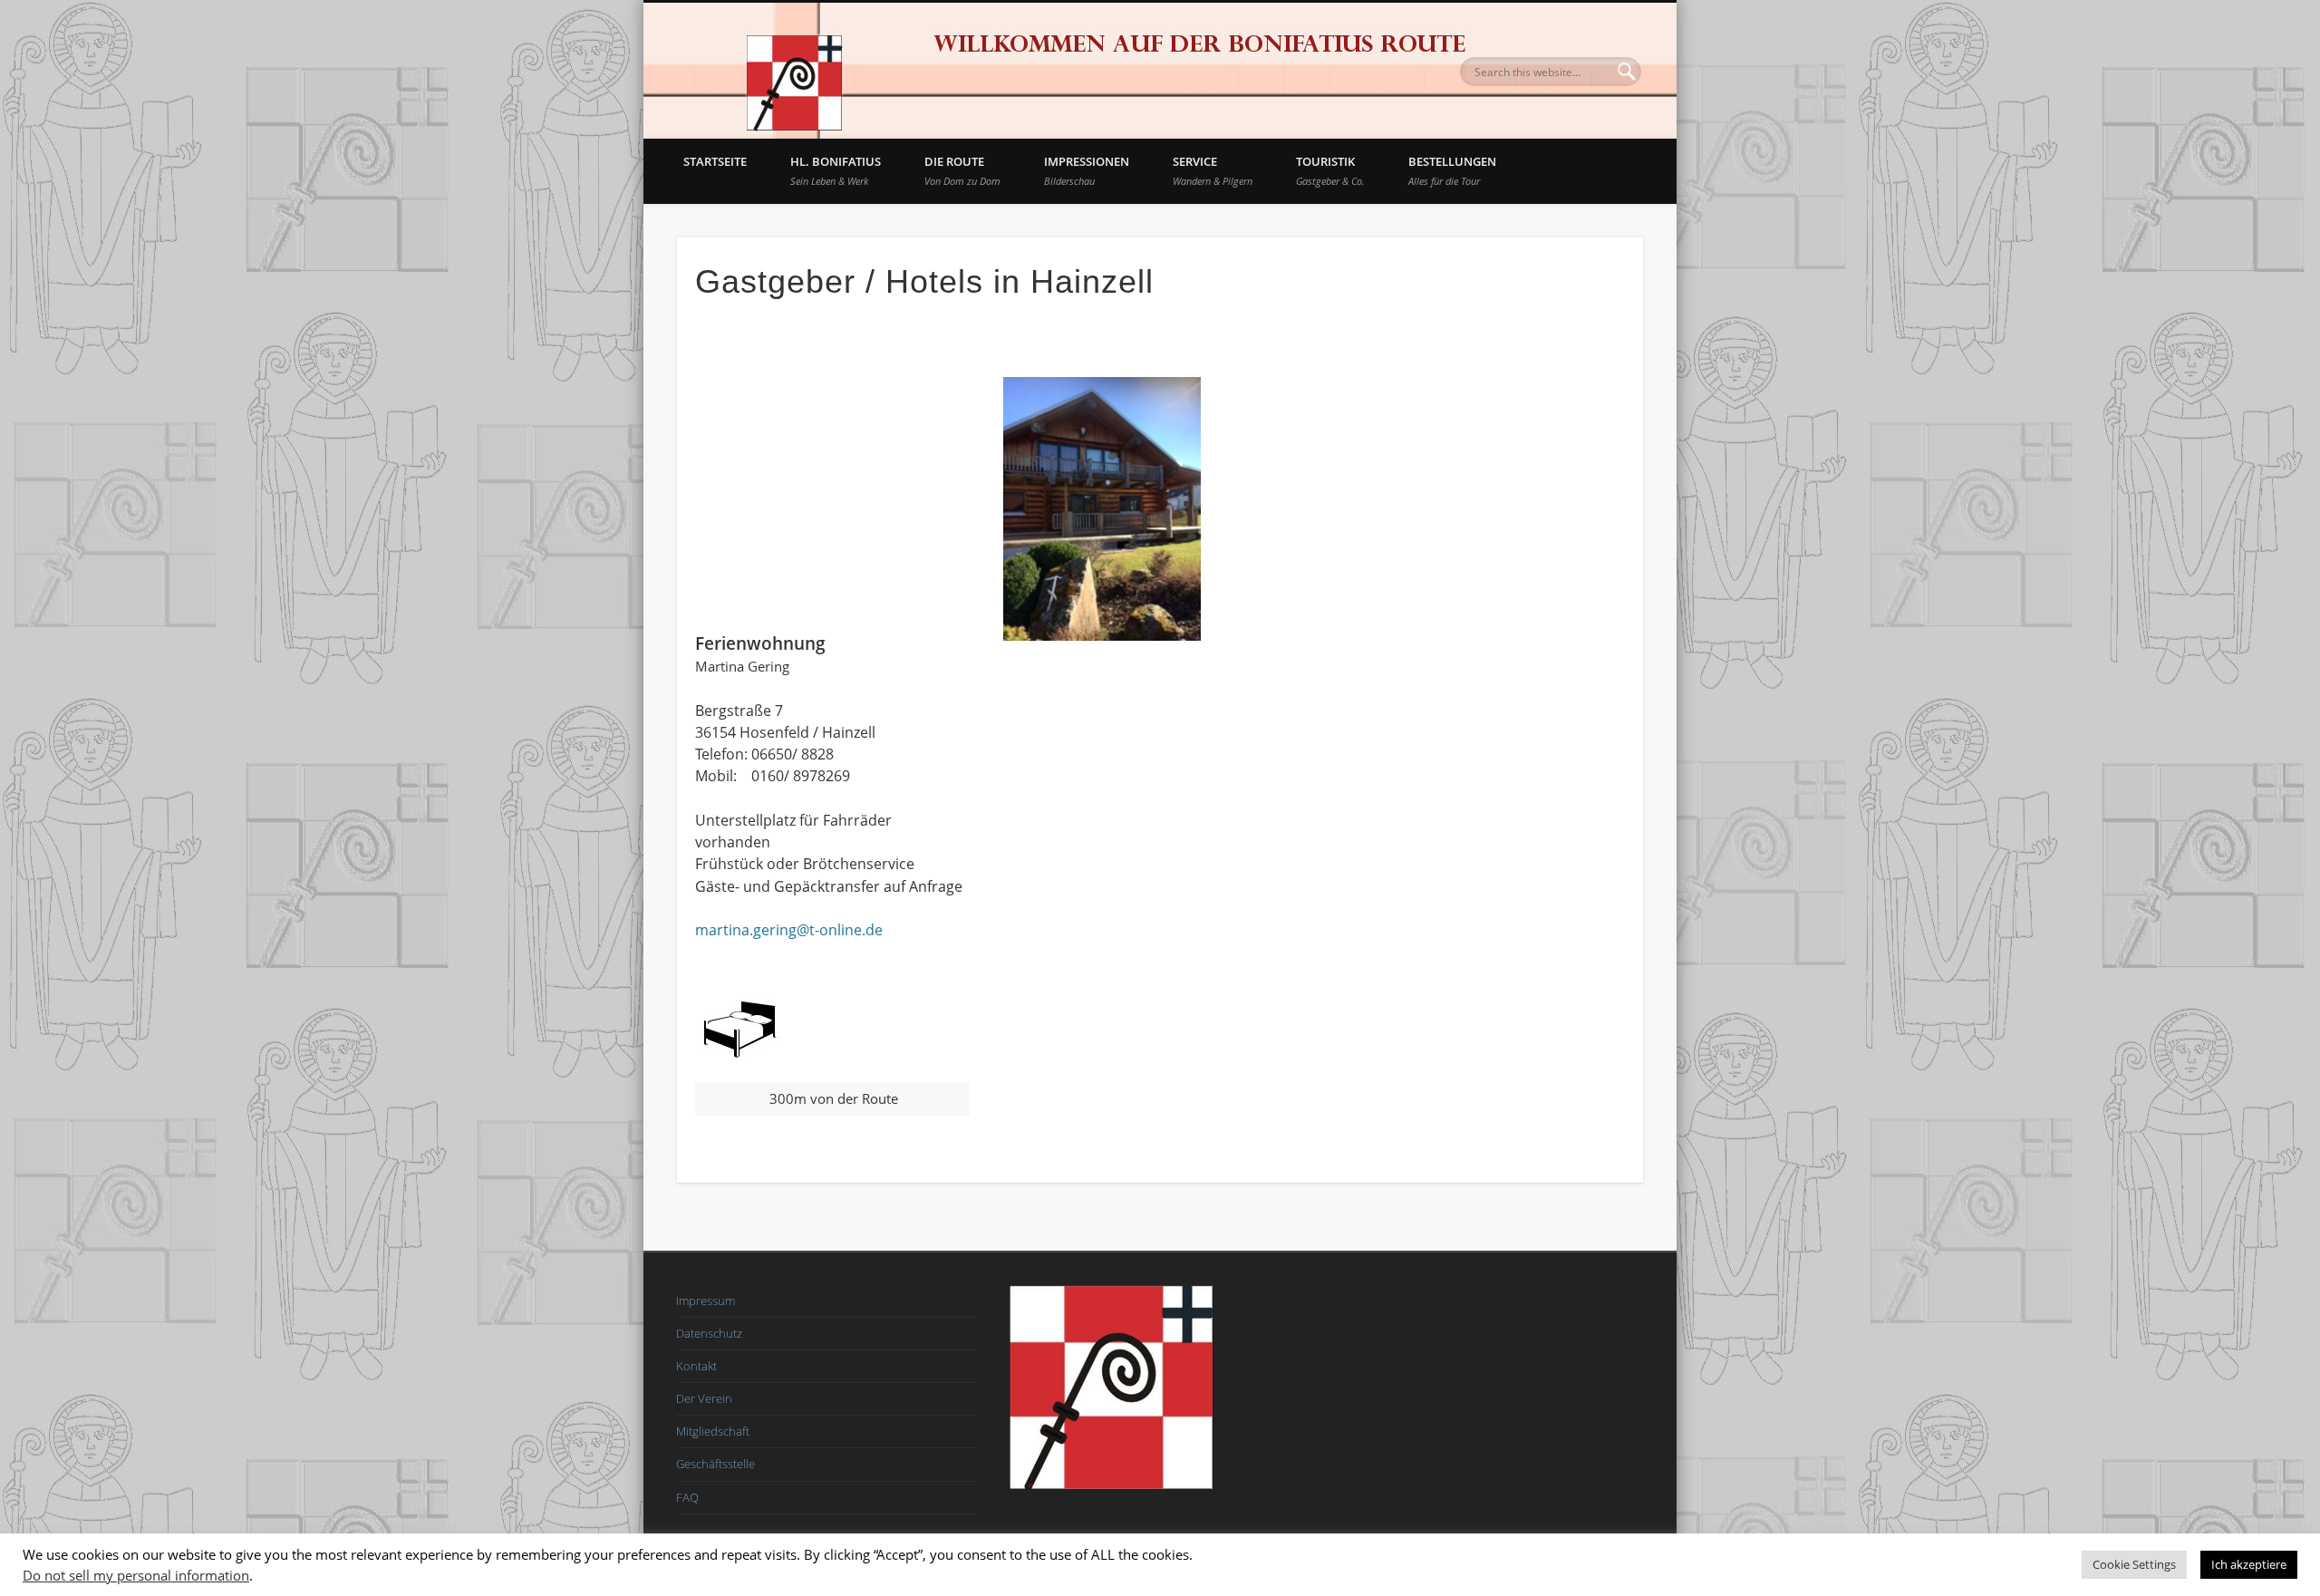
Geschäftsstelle (715, 1464)
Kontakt (696, 1366)
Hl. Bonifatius (836, 170)
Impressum (706, 1301)
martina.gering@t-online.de (789, 930)
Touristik (1330, 170)
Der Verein (704, 1398)
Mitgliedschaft (713, 1431)
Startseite (715, 161)
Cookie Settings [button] (2134, 1564)
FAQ (687, 1497)
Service (1213, 170)
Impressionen (1087, 170)
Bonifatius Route (793, 71)
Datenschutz (709, 1333)
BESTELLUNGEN (1452, 170)
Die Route (962, 170)
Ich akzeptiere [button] (2249, 1564)
